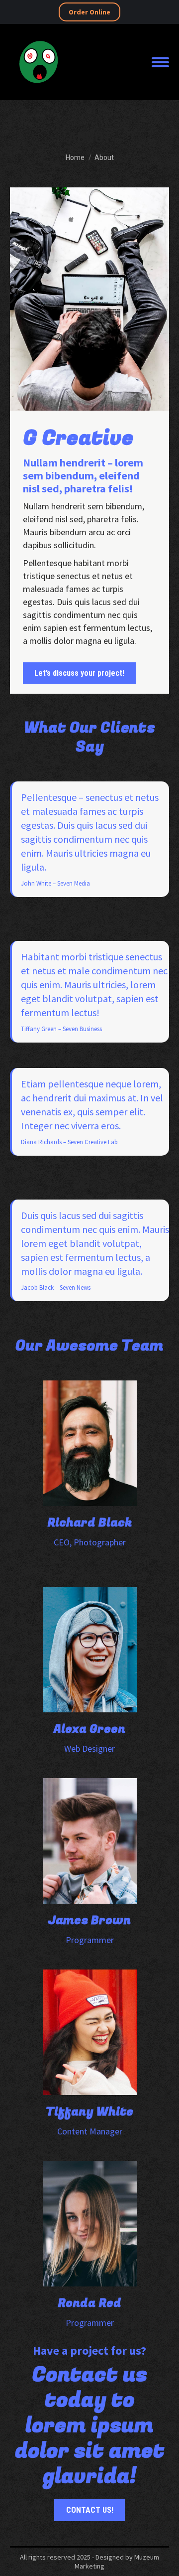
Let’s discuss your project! (79, 673)
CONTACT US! (90, 2510)
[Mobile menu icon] (160, 62)
